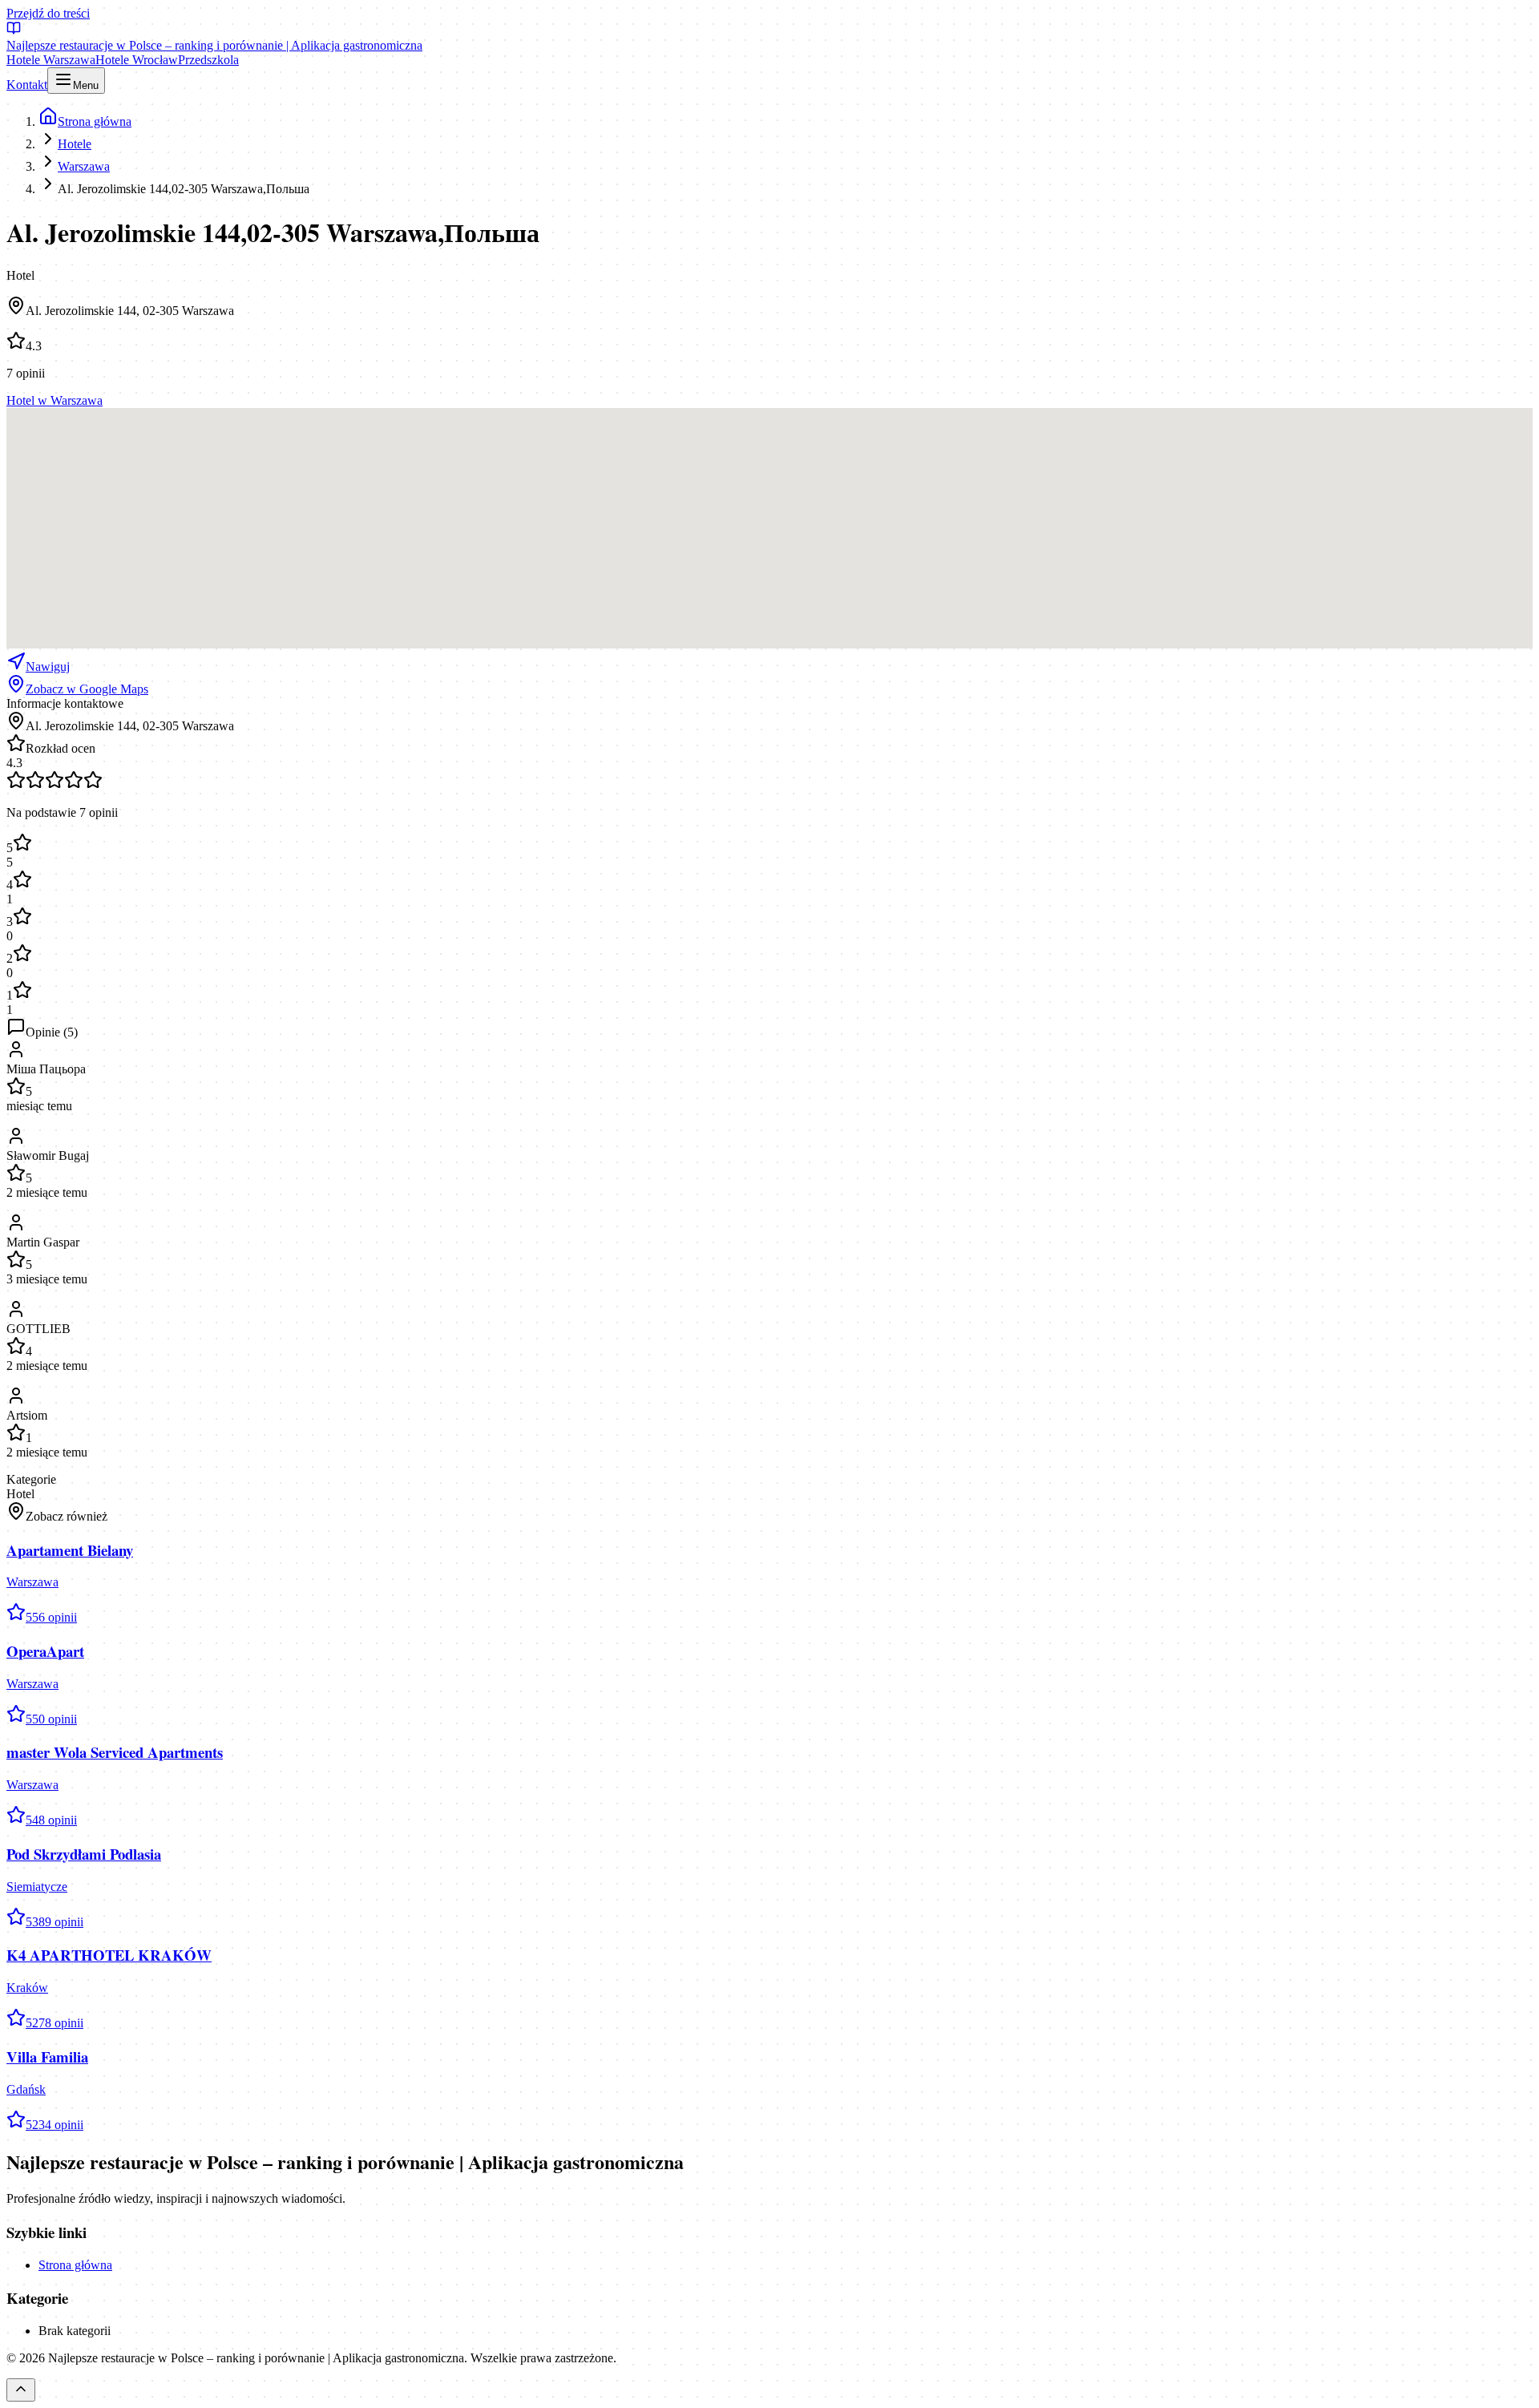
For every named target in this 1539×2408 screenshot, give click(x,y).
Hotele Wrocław (137, 60)
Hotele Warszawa (51, 60)
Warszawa (84, 166)
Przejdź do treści (48, 13)
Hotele (75, 144)
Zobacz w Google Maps (87, 689)
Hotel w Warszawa (55, 400)
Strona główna (75, 2265)
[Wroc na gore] (21, 2390)
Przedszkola (208, 60)
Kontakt (27, 85)
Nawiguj (48, 667)
